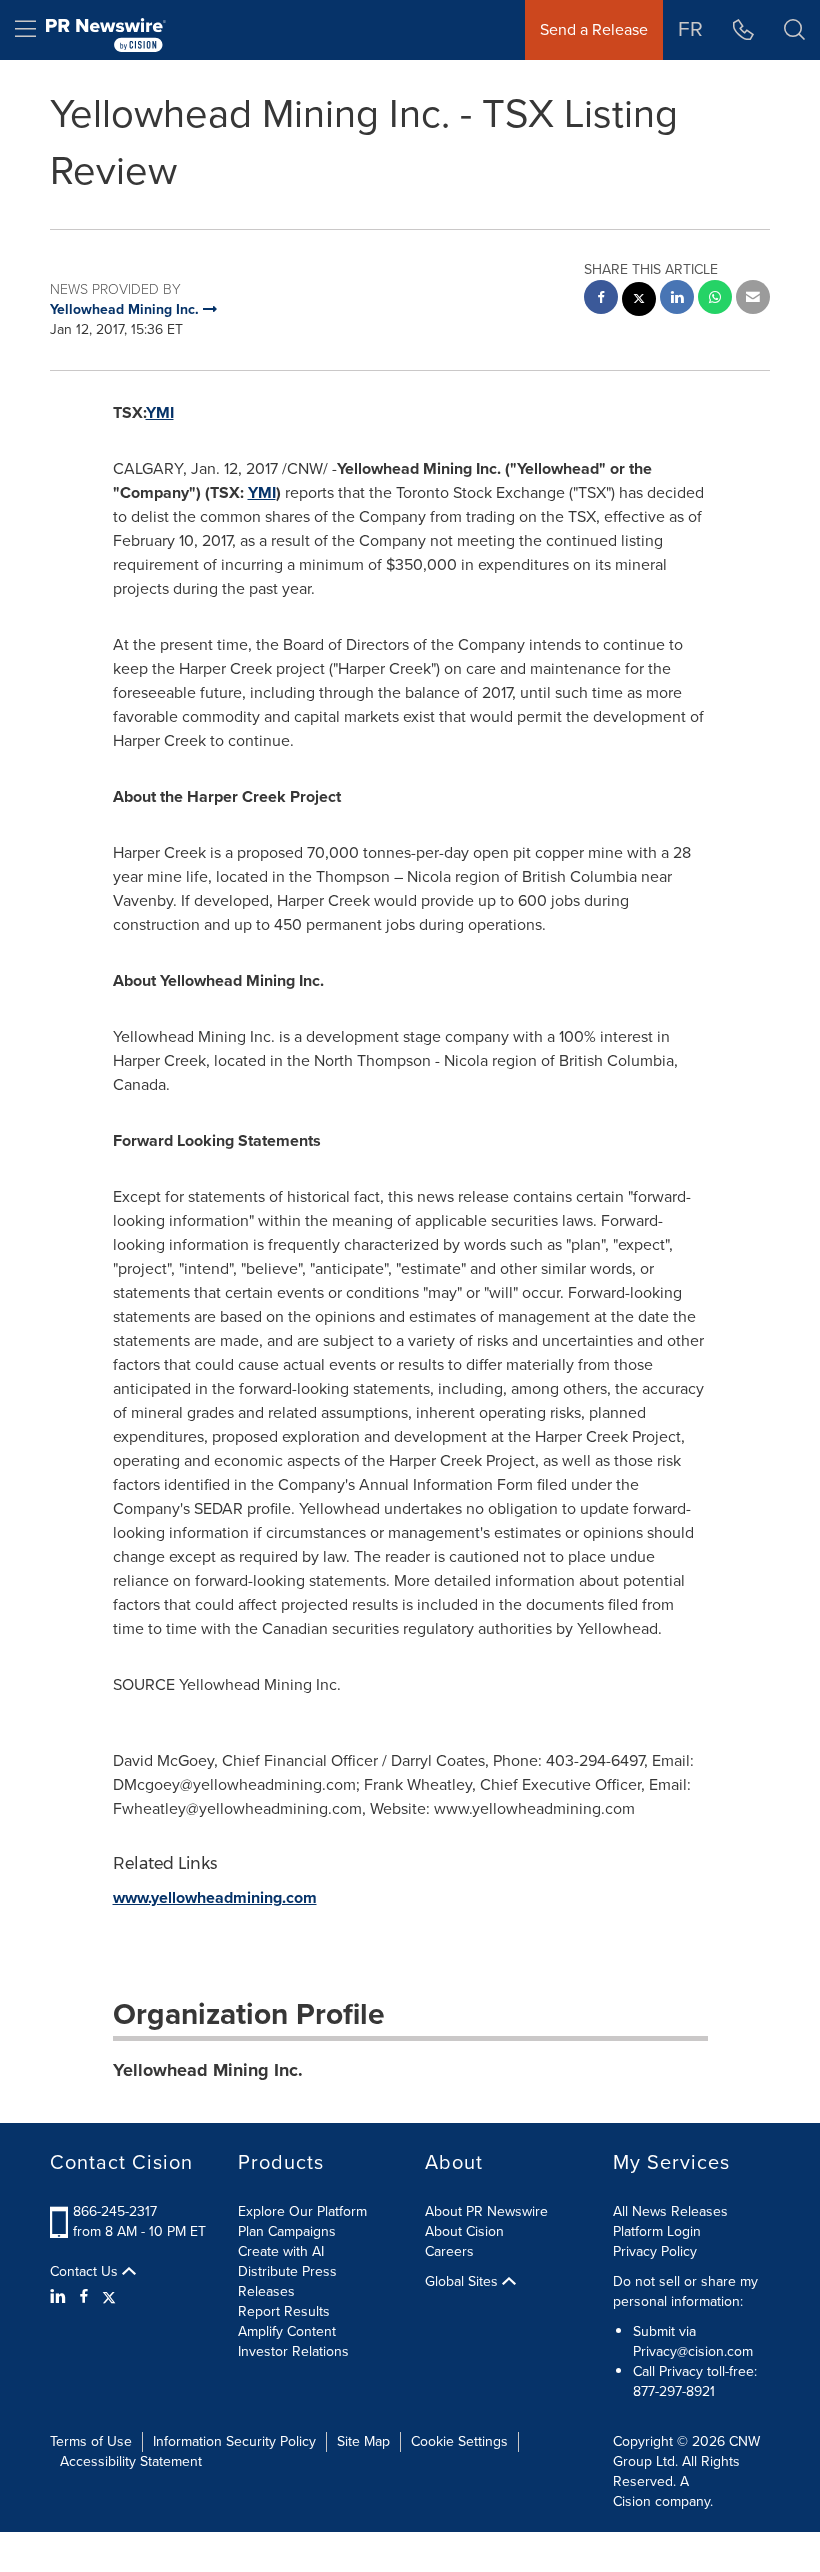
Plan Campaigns (287, 2231)
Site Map (363, 2441)
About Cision (464, 2231)
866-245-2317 (115, 2211)
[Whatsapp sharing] (715, 299)
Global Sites (463, 2282)
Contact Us (86, 2272)
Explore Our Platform (302, 2211)
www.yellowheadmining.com (215, 1897)
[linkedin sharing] (677, 299)
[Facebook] (84, 2297)
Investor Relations (293, 2351)
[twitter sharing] (639, 301)
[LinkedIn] (60, 2297)
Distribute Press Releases (287, 2281)
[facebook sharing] (601, 299)
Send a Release (594, 29)
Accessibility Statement (131, 2461)
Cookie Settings (459, 2441)
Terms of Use (91, 2441)
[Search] (794, 30)
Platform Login (657, 2231)
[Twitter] (109, 2297)
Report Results (284, 2311)
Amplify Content (287, 2331)
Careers (449, 2251)
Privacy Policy (655, 2251)
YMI (160, 412)
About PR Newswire (486, 2211)
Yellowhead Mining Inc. (208, 2070)
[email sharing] (753, 299)
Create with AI (281, 2251)
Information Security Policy (234, 2441)
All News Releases (670, 2211)
